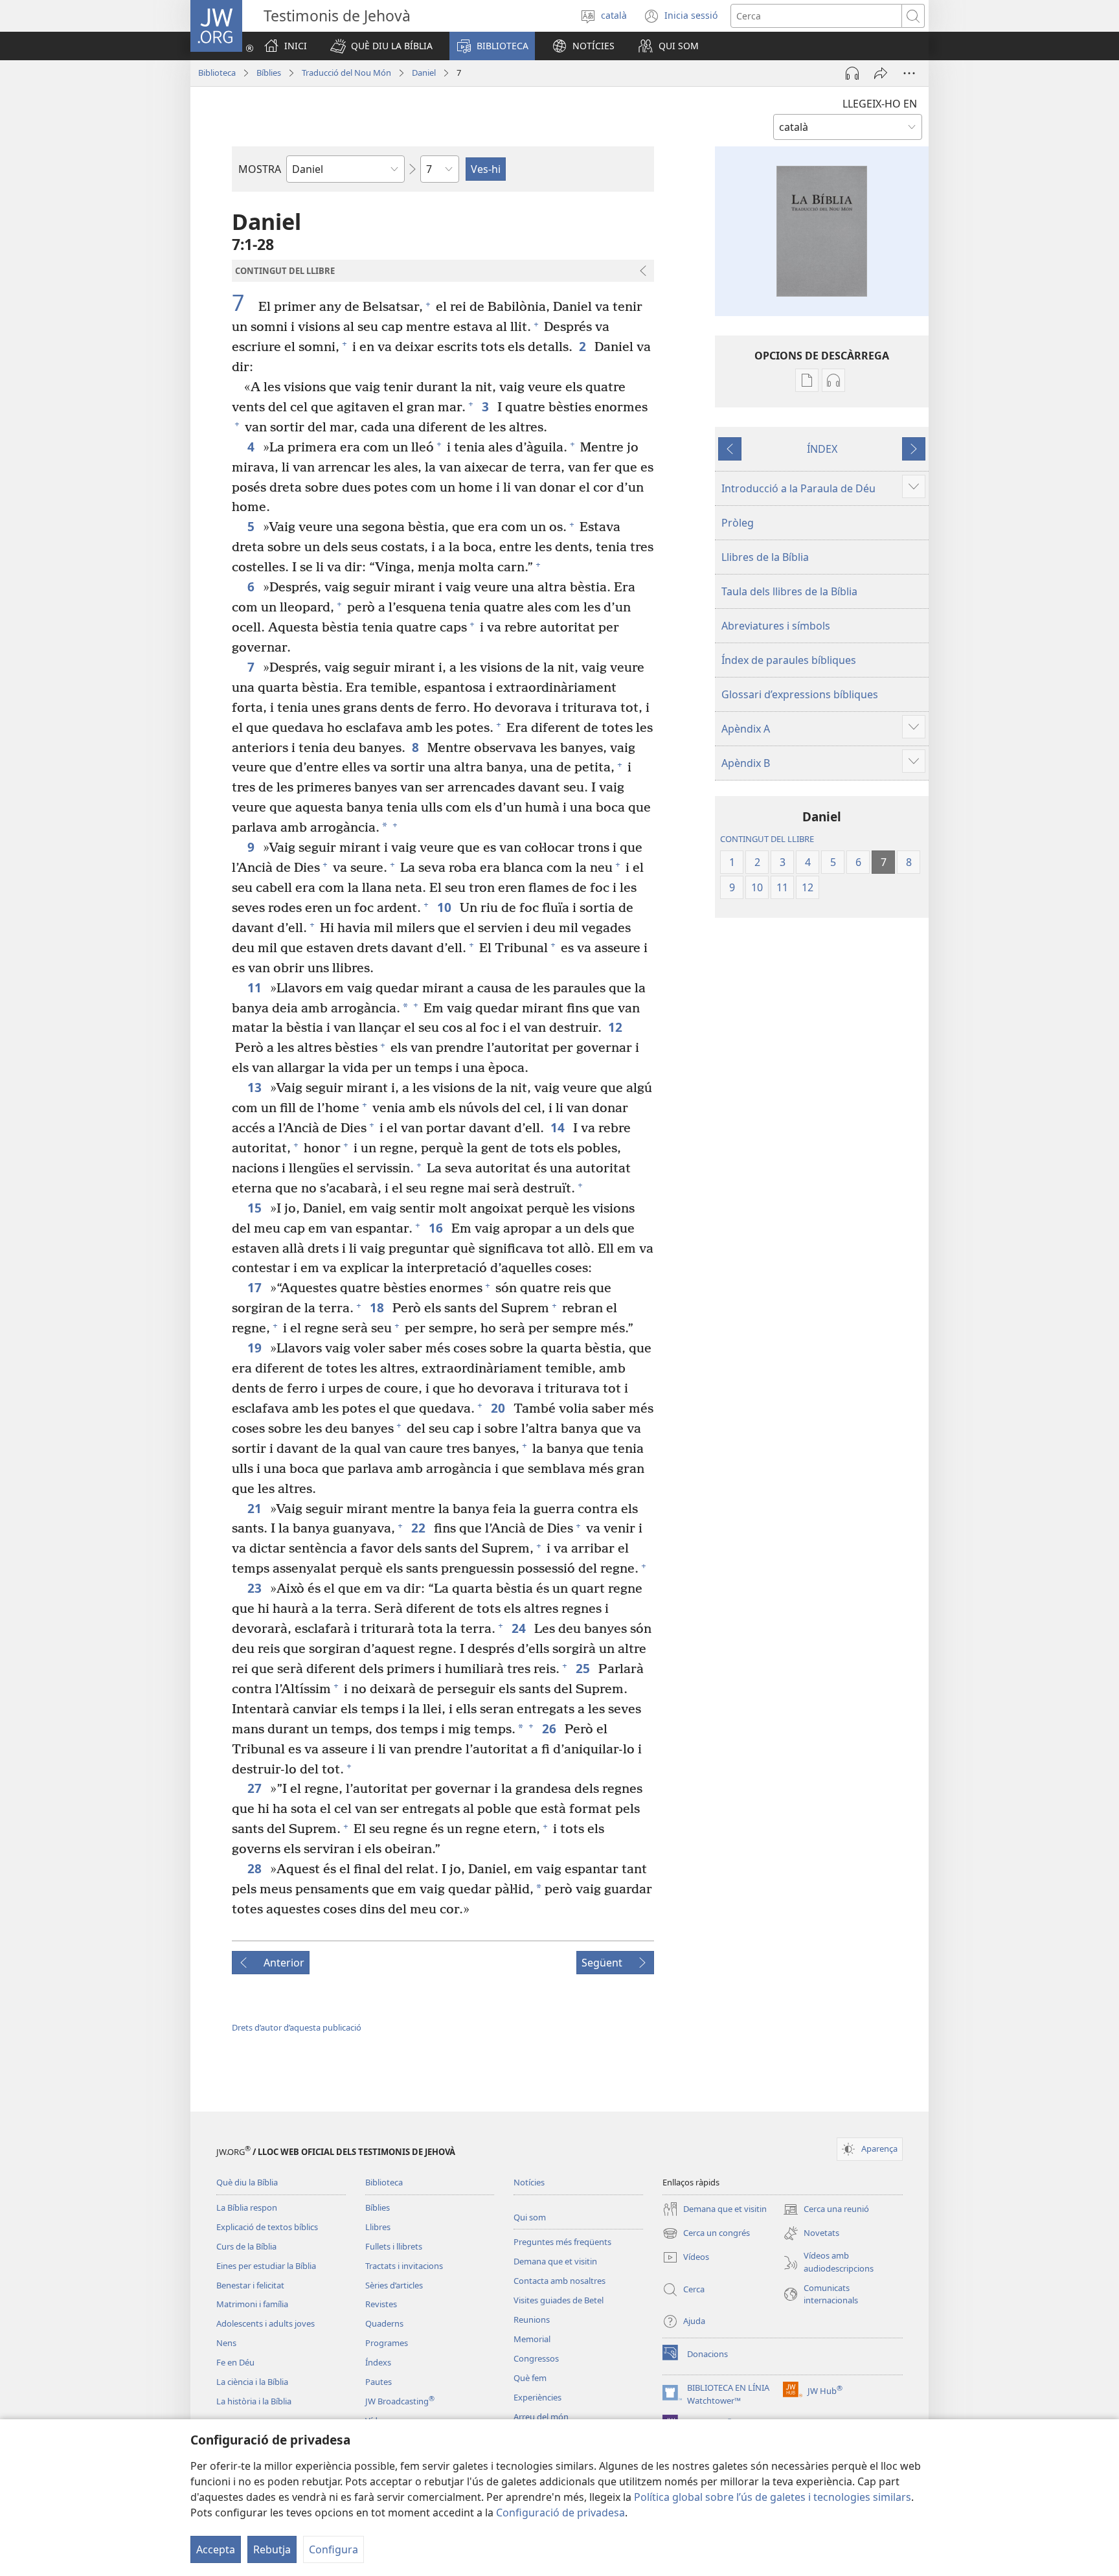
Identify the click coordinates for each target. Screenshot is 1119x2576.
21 (255, 1508)
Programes (387, 2343)
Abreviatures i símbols (776, 626)
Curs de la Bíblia (246, 2246)
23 (255, 1588)
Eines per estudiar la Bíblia (266, 2266)
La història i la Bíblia (254, 2401)
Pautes (379, 2382)
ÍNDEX (822, 449)
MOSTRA (260, 169)
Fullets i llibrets (394, 2246)
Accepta (216, 2549)
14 (559, 1127)
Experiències (537, 2397)
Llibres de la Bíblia (765, 557)
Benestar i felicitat (250, 2285)
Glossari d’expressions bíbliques (800, 694)
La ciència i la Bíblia (252, 2382)
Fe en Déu (235, 2362)
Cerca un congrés (706, 2234)
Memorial (532, 2339)
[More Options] (909, 73)
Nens (226, 2343)
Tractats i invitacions (404, 2266)
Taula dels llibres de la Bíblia (789, 591)
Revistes (381, 2304)
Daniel (424, 73)
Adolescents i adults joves (266, 2323)
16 (437, 1228)
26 (550, 1728)
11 (255, 987)
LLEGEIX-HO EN (880, 104)
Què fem (530, 2378)
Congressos (536, 2358)
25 (584, 1668)
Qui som (530, 2217)
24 (520, 1628)
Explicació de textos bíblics (267, 2227)
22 (419, 1528)
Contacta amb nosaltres (559, 2281)
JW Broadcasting (400, 2401)
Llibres (378, 2227)
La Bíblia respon (247, 2207)
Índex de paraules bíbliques (789, 660)
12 (616, 1027)
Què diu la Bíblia (247, 2182)
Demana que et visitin (555, 2261)
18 (378, 1307)
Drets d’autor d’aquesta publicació (297, 2027)
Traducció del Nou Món (346, 73)
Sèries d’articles (394, 2285)
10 (445, 907)
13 (255, 1087)
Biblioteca (217, 73)
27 (255, 1788)
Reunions (532, 2320)
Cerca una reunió (826, 2210)
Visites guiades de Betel (559, 2300)
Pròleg (738, 523)
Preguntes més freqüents (562, 2242)
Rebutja (272, 2549)
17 (255, 1287)
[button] (381, 46)
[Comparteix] (881, 73)
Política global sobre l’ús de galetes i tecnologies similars (773, 2497)
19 (255, 1348)
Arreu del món (541, 2417)
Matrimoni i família (252, 2304)
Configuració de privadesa (560, 2513)
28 (255, 1868)
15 (255, 1208)
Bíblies (269, 73)
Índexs (378, 2362)
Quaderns (384, 2323)
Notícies (529, 2182)
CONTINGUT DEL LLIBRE (767, 839)
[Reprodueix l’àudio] (852, 73)
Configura (333, 2549)
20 (499, 1408)
